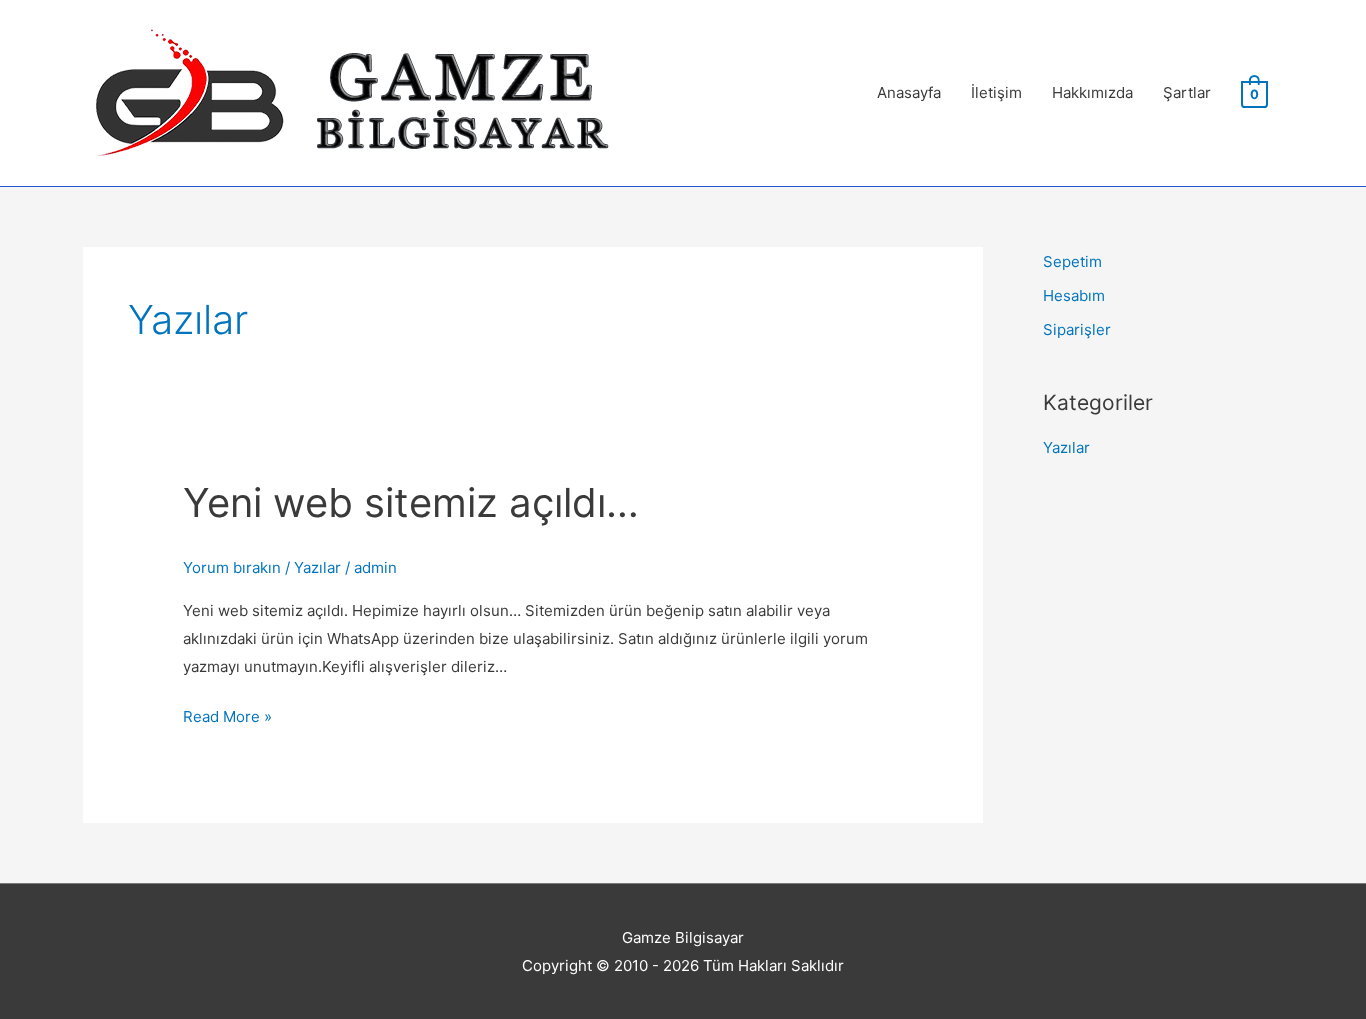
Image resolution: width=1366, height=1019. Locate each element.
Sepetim (1072, 261)
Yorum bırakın (232, 567)
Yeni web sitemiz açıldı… (411, 502)
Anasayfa (909, 92)
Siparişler (1077, 329)
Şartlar (1187, 92)
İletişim (996, 92)
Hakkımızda (1092, 92)
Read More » (227, 718)
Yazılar (317, 567)
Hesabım (1074, 295)
